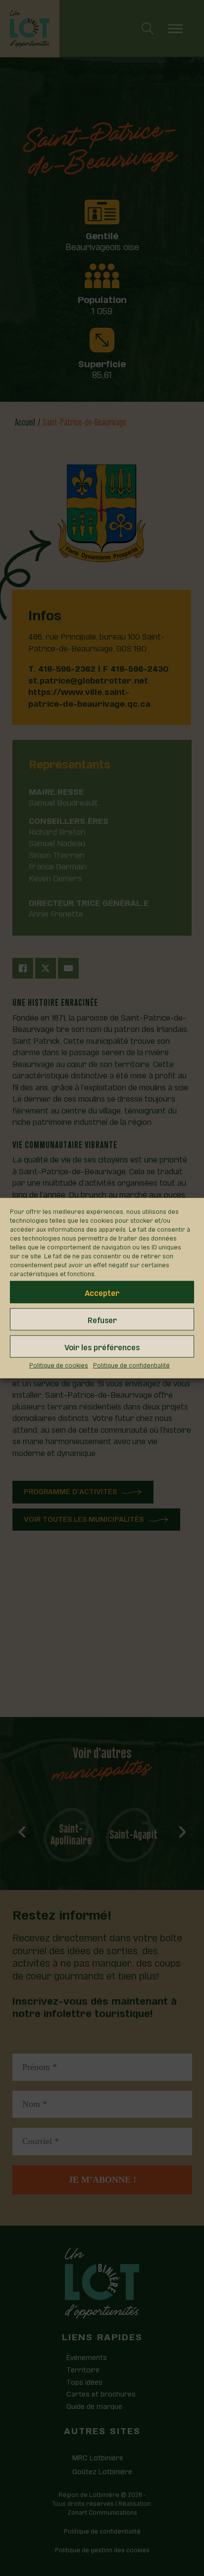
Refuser (102, 1319)
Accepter (102, 1292)
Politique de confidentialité (131, 1365)
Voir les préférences (102, 1346)
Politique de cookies (59, 1365)
